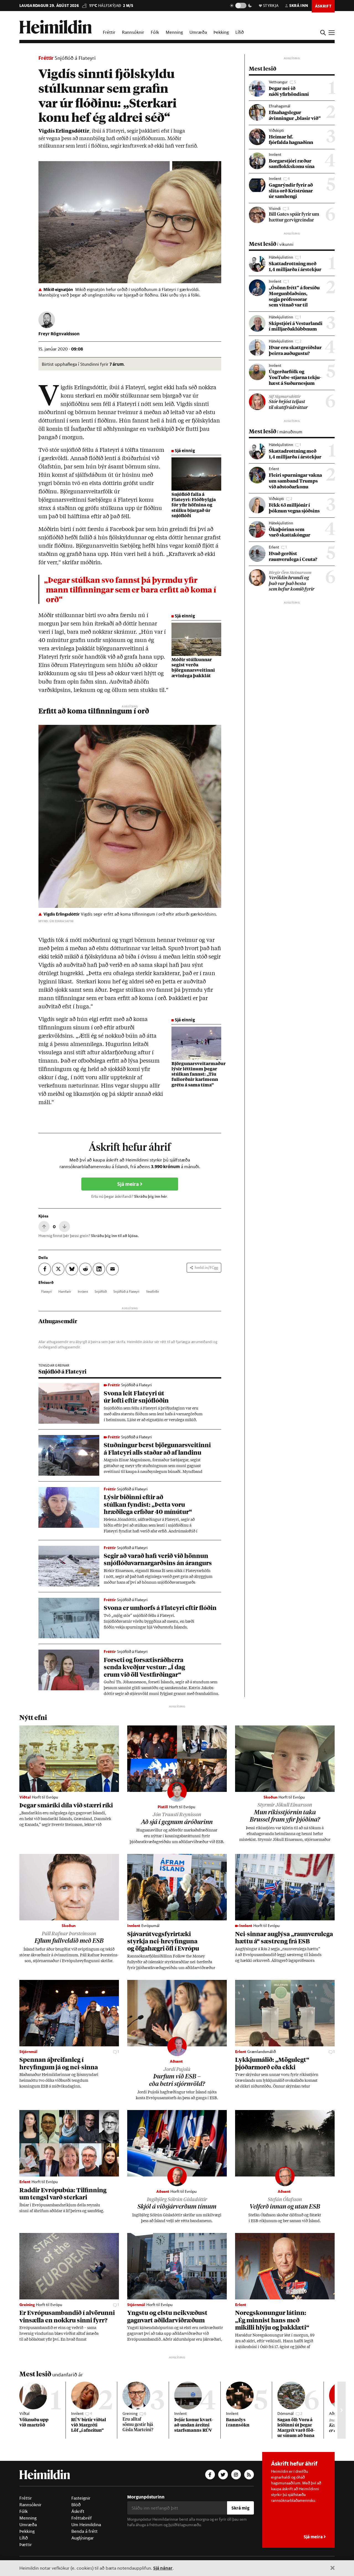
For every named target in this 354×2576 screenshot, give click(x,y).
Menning (174, 32)
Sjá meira (129, 1184)
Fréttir (109, 32)
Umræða (198, 32)
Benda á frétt (84, 2531)
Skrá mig (240, 2508)
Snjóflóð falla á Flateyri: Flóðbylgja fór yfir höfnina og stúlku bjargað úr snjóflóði (194, 505)
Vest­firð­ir (153, 1291)
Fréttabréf (82, 2518)
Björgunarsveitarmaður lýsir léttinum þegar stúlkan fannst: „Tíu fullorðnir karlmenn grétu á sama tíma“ (199, 1075)
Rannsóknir (133, 32)
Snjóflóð (101, 1291)
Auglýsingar (83, 2538)
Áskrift (78, 2511)
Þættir (26, 2544)
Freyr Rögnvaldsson (59, 333)
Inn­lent (83, 1291)
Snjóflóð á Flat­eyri (126, 1291)
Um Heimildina (86, 2525)
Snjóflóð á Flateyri (75, 58)
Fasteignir (81, 2498)
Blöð (76, 2505)
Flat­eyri (46, 1291)
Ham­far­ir (65, 1291)
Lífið (240, 32)
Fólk (155, 32)
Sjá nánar (163, 2568)
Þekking (221, 32)
